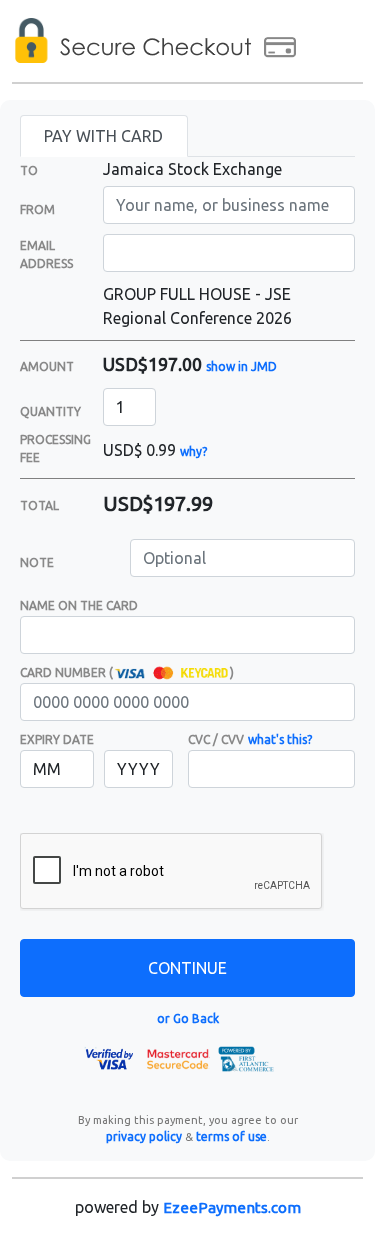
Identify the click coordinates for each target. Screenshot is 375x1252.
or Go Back (188, 1018)
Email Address (46, 254)
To (29, 170)
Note (37, 562)
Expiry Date (57, 739)
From (37, 209)
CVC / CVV (216, 739)
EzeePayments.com (232, 1207)
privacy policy (144, 1136)
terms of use (231, 1136)
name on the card (79, 605)
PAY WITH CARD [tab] (103, 136)
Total (39, 505)
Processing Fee (55, 448)
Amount (47, 366)
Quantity (50, 411)
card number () (127, 672)
